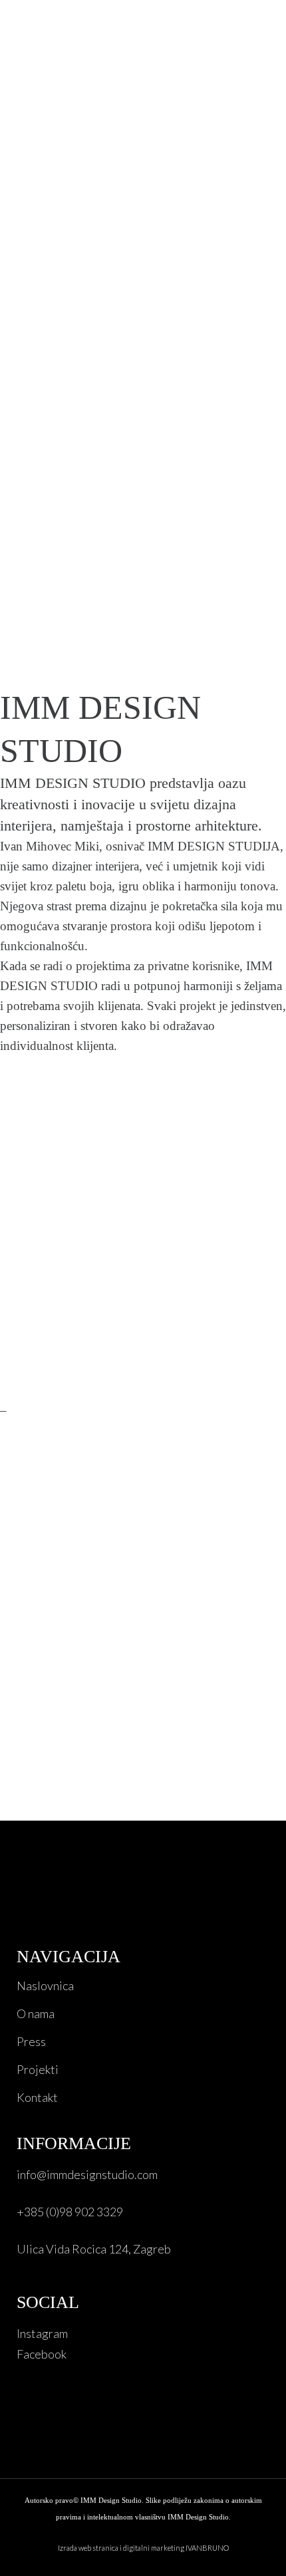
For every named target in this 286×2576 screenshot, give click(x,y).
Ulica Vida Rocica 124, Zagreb (94, 2249)
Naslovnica (45, 1986)
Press (31, 2041)
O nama (36, 2013)
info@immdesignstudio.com (87, 2174)
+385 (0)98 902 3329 (70, 2212)
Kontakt (37, 2097)
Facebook (42, 2354)
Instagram (42, 2333)
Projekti (38, 2069)
